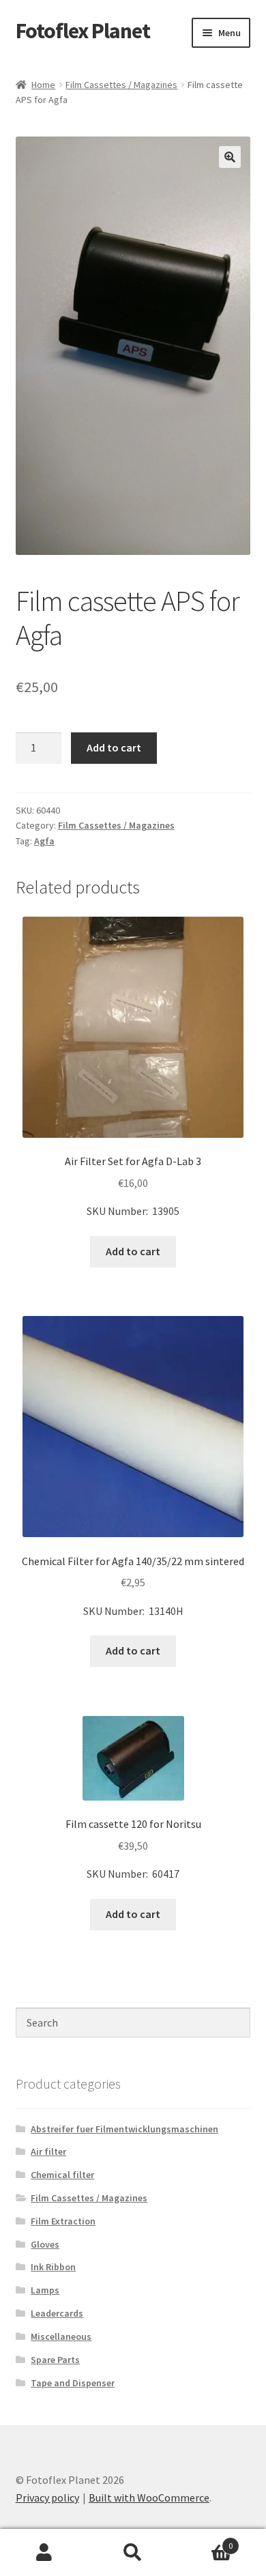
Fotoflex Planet (83, 31)
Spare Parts (55, 2360)
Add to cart (114, 747)
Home (43, 85)
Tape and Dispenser (73, 2383)
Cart (205, 2541)
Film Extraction (63, 2221)
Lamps (45, 2290)
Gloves (45, 2244)
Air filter (48, 2151)
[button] (230, 157)
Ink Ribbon (53, 2267)
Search (133, 2553)
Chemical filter (62, 2175)
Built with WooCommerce (149, 2498)
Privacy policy (47, 2498)
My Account (44, 2553)
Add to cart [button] (133, 1251)
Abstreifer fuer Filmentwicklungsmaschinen (124, 2129)
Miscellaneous (61, 2336)
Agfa (44, 841)
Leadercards (57, 2313)
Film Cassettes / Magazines (121, 85)
